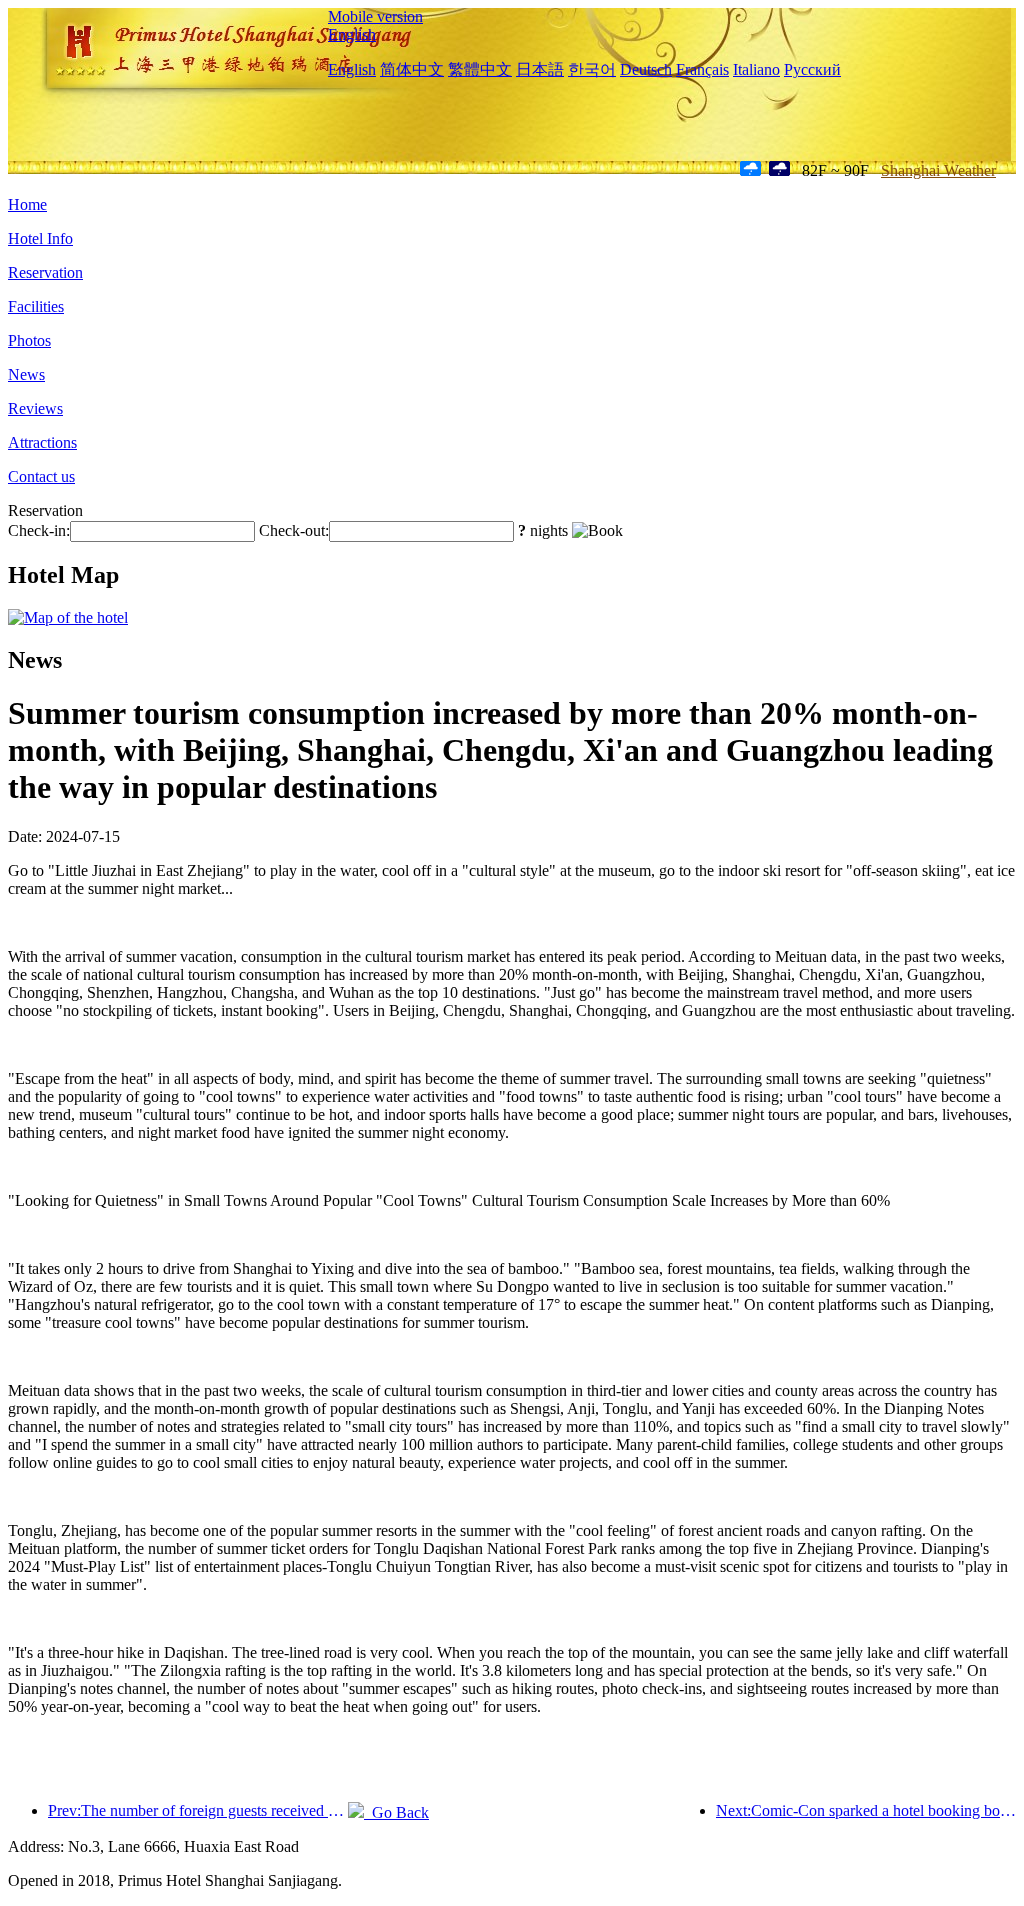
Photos (29, 340)
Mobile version (375, 16)
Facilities (36, 306)
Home (27, 204)
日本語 (540, 69)
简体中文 (412, 69)
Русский (812, 69)
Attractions (42, 442)
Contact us (41, 476)
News (26, 374)
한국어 (592, 69)
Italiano (756, 69)
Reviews (35, 408)
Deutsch (646, 69)
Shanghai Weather (938, 170)
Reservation (45, 272)
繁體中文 (480, 69)
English (352, 34)
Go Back (396, 1812)
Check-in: (39, 530)
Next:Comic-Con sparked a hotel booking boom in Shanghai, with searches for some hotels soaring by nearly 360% (866, 1810)
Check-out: (294, 530)
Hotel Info (40, 238)
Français (702, 69)
